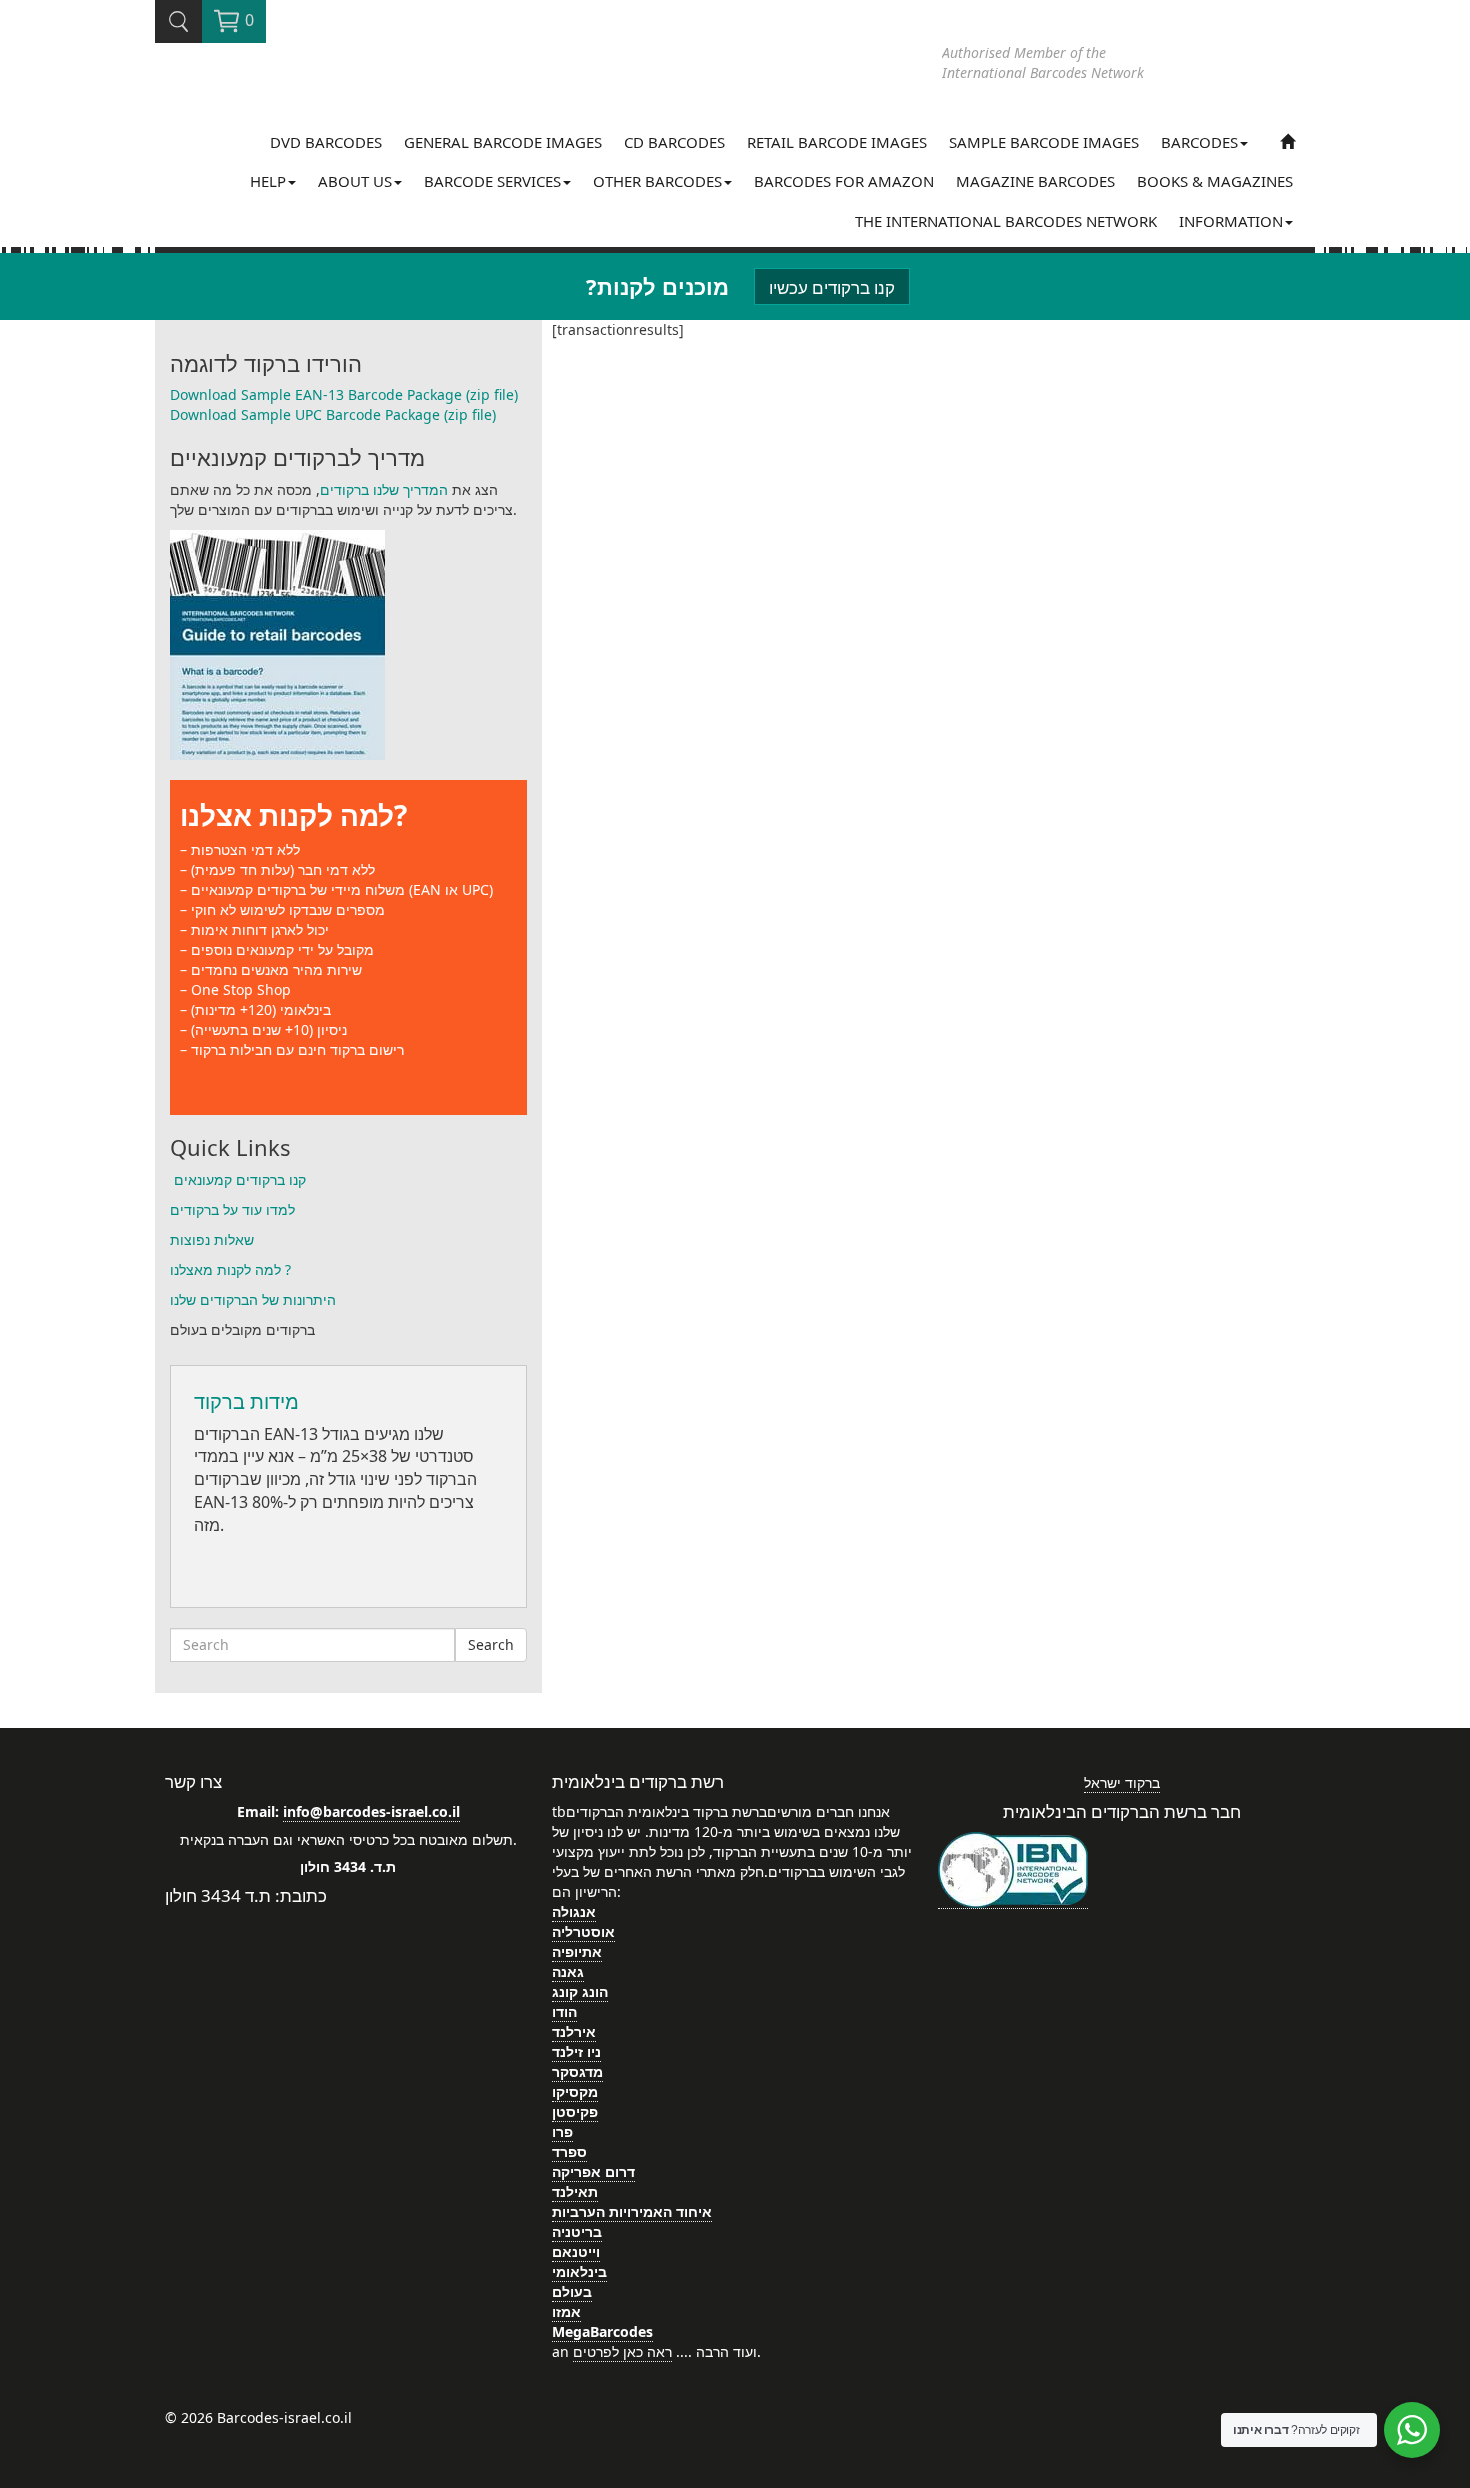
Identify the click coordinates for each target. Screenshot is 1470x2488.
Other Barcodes (657, 181)
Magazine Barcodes (1035, 181)
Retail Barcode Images (837, 142)
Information (1231, 221)
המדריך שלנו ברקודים (384, 489)
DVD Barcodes (326, 142)
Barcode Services (492, 181)
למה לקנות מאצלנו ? (230, 1269)
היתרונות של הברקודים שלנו (253, 1299)
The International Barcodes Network (1006, 221)
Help (268, 181)
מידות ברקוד (246, 1401)
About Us (355, 181)
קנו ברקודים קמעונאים (238, 1179)
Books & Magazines (1215, 181)
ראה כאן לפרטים (622, 2351)
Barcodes (1199, 142)
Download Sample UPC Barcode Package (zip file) (333, 414)
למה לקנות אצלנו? (293, 815)
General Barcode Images (503, 142)
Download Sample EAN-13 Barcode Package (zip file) (344, 394)
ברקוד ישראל (1122, 1782)
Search (491, 1644)
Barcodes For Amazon (844, 181)
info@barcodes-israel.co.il (371, 1811)
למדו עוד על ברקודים (232, 1209)
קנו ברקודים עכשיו (832, 287)
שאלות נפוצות (212, 1239)
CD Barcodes (674, 142)
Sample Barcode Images (1044, 142)
